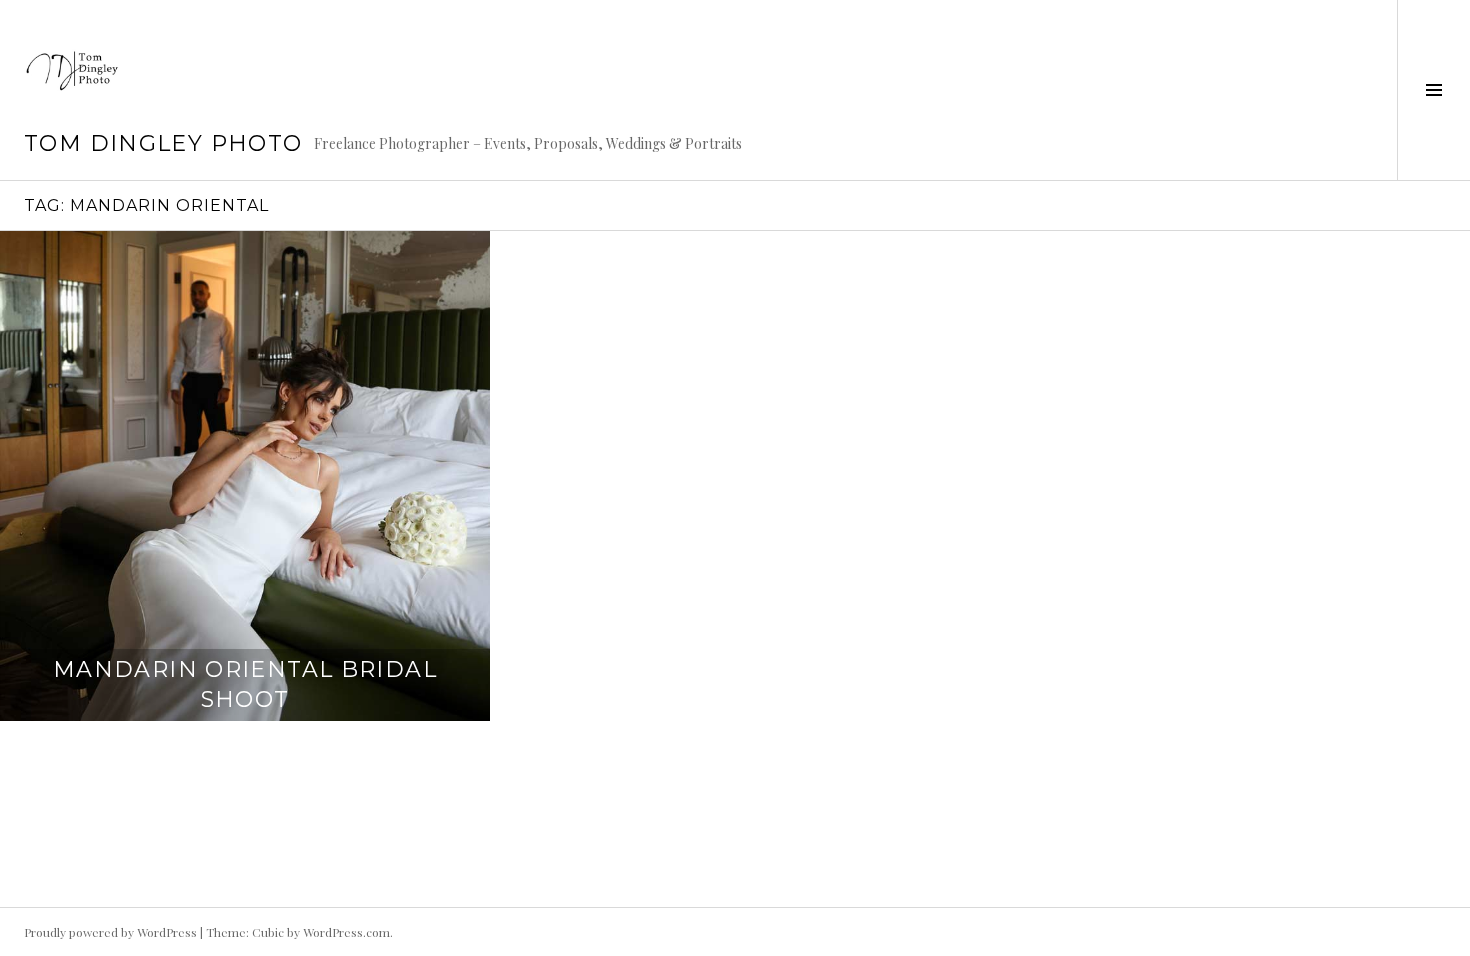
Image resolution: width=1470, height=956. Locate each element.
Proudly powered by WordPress (110, 932)
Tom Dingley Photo (163, 143)
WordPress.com (346, 932)
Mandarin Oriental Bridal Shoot (245, 684)
